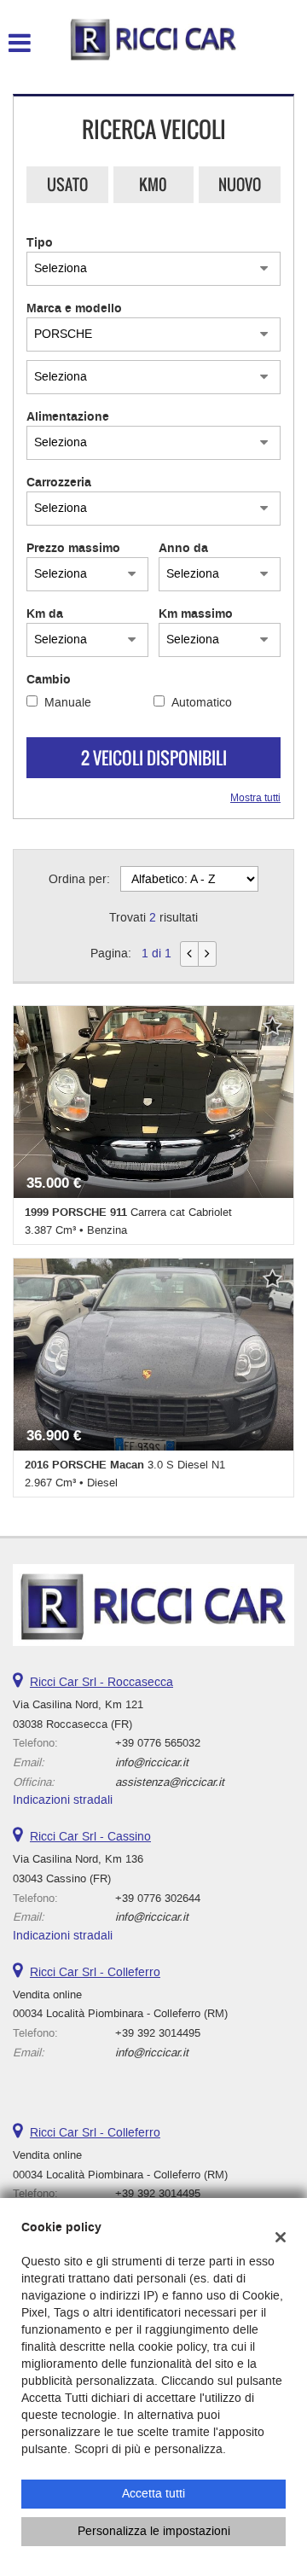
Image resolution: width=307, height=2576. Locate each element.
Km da (45, 614)
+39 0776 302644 (158, 1898)
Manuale (68, 703)
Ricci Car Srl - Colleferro (95, 1972)
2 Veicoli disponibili (154, 758)
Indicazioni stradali (63, 1800)
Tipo (40, 243)
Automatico (202, 703)
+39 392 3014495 (158, 2033)
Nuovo (240, 184)
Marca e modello (74, 309)
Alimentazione (68, 417)
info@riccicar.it (152, 1762)
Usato (67, 184)
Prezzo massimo (73, 549)
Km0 (153, 184)
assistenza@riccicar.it (170, 1782)
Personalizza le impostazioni (154, 2531)
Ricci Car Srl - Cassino (90, 1837)
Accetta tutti (153, 2494)
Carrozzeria (59, 483)
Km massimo (196, 614)
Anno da (183, 549)
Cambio (49, 680)
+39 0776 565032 (158, 1743)
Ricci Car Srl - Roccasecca (101, 1682)
